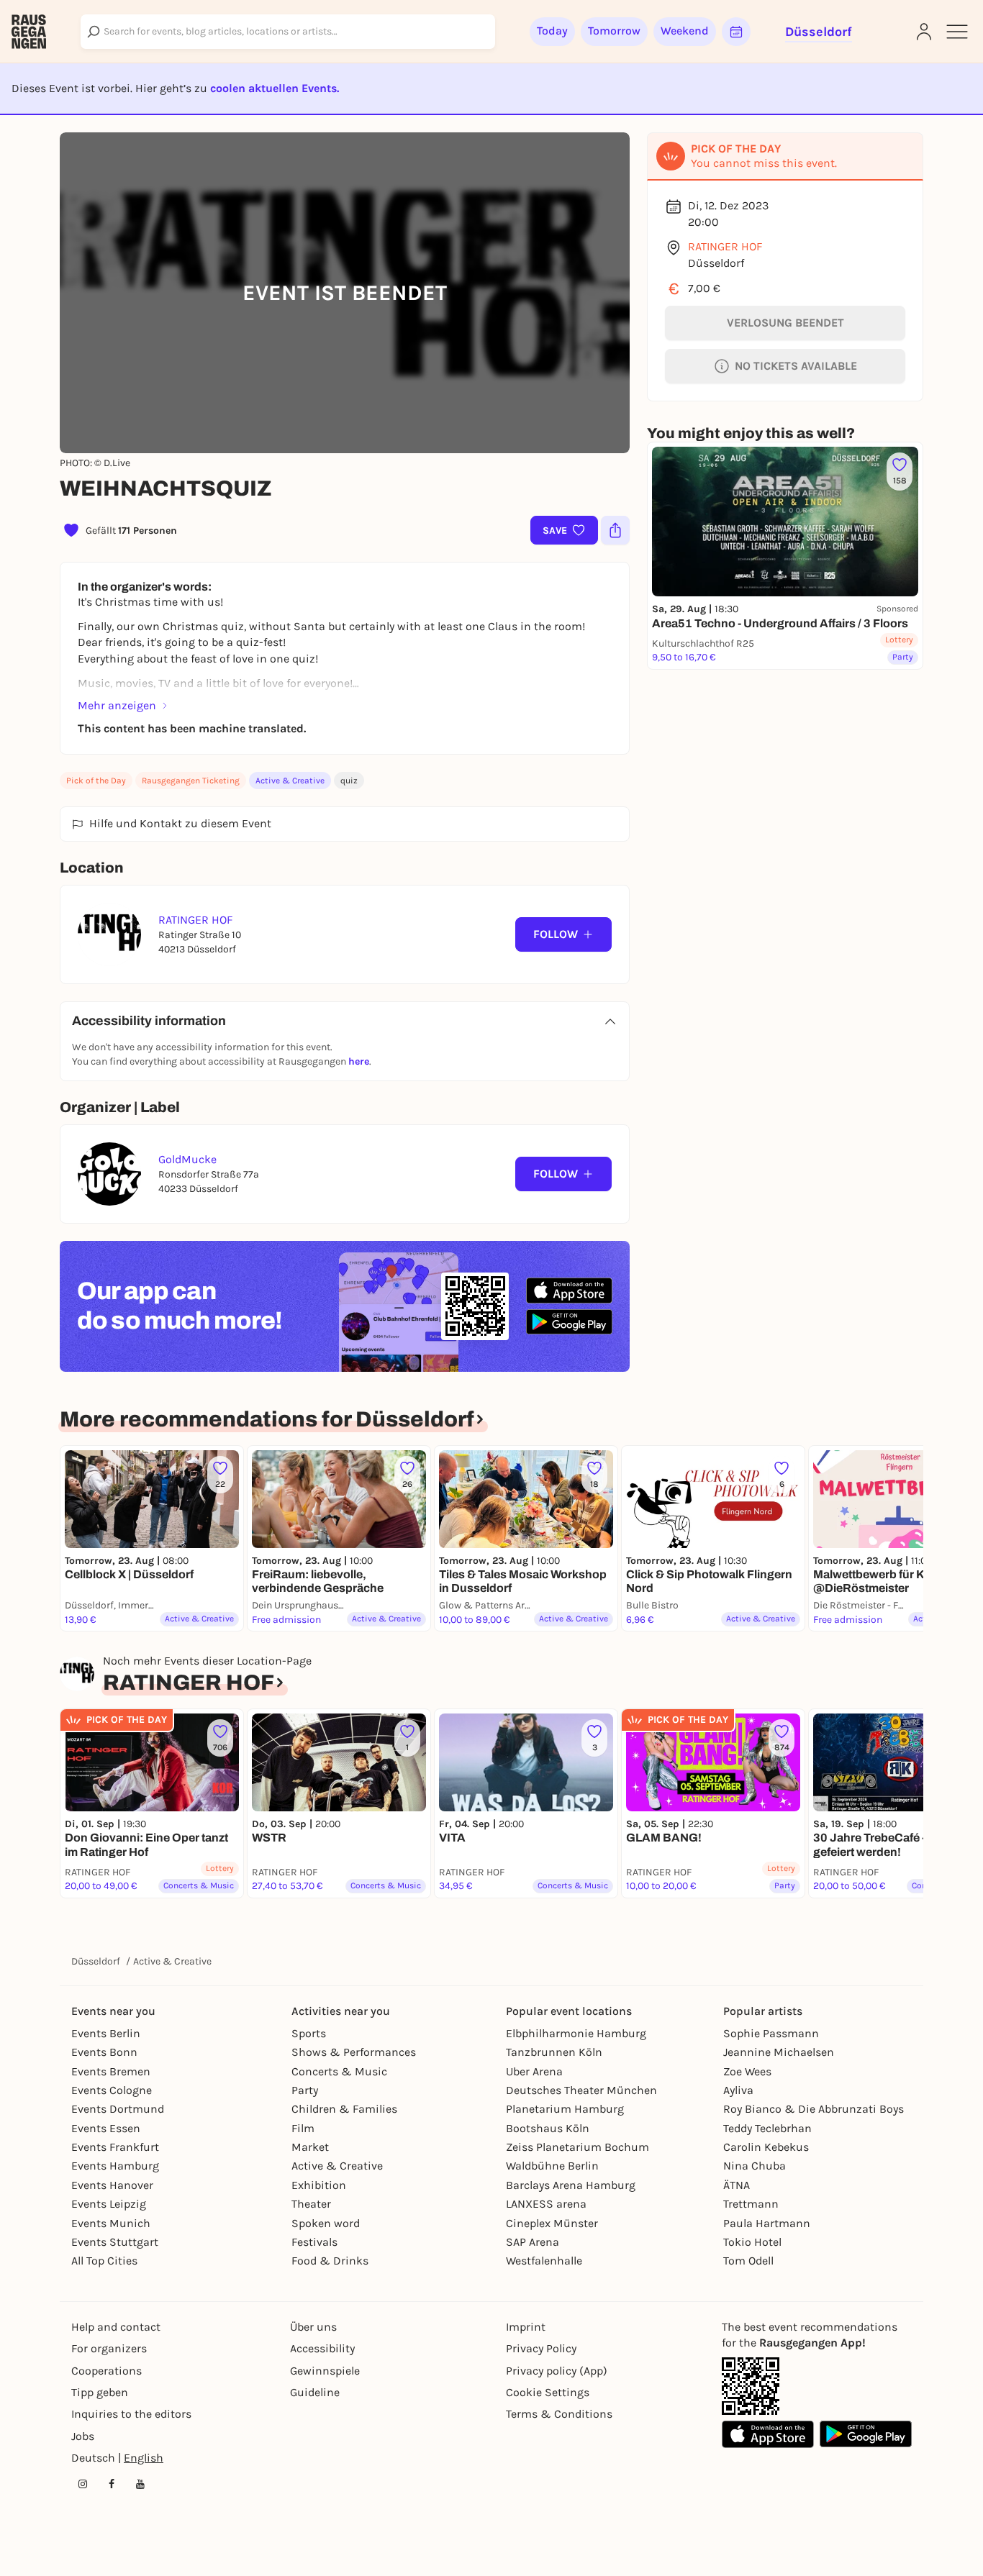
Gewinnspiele (325, 2371)
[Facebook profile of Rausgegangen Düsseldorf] (112, 2484)
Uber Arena (534, 2071)
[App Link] (751, 2386)
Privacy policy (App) (557, 2371)
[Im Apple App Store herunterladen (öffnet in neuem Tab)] (569, 1291)
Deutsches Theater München (581, 2090)
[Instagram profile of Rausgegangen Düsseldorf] (83, 2484)
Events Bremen (111, 2071)
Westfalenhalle (544, 2261)
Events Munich (111, 2223)
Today (552, 31)
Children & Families (344, 2109)
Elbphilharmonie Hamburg (576, 2033)
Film (303, 2128)
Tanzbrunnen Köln (554, 2052)
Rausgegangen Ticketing (191, 780)
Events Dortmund (118, 2109)
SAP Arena (533, 2242)
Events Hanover (112, 2185)
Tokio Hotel (752, 2242)
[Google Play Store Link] (866, 2434)
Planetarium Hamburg (565, 2109)
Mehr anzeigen (117, 705)
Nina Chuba (755, 2166)
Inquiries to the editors (131, 2414)
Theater (311, 2204)
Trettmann (751, 2204)
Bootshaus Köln (548, 2128)
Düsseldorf (96, 1961)
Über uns (313, 2327)
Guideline (315, 2392)
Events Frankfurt (115, 2147)
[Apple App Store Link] (768, 2434)
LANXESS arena (546, 2204)
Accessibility (322, 2348)
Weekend (685, 31)
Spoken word (326, 2223)
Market (310, 2147)
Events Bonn (104, 2052)
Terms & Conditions (559, 2414)
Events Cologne (112, 2090)
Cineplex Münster (552, 2223)
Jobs (83, 2436)
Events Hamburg (115, 2166)
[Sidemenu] (957, 32)
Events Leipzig (109, 2204)
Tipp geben (100, 2392)
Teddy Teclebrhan (767, 2128)
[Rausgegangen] (29, 32)
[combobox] (288, 32)
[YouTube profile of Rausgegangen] (140, 2484)
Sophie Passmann (771, 2033)
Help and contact (116, 2327)
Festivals (314, 2242)
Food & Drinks (330, 2261)
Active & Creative (290, 780)
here (359, 1061)
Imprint (526, 2327)
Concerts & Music (339, 2071)
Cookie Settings (548, 2392)
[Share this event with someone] (615, 530)
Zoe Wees (747, 2071)
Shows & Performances (354, 2052)
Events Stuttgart (115, 2242)
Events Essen (106, 2128)
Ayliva (738, 2090)
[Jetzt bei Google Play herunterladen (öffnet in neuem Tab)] (569, 1322)
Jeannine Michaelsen (779, 2052)
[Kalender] (736, 32)
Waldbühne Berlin (552, 2166)
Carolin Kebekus (766, 2147)
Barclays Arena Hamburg (571, 2185)
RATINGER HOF (725, 246)
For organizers (109, 2348)
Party (305, 2090)
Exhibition (319, 2185)
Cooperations (107, 2371)
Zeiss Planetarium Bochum (577, 2147)
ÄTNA (737, 2185)
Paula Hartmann (767, 2223)
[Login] (924, 32)
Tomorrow (614, 31)
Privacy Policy (541, 2348)
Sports (309, 2033)
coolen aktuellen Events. (275, 88)
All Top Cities (104, 2261)
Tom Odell (748, 2261)
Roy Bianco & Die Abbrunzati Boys (814, 2109)
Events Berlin (106, 2033)
